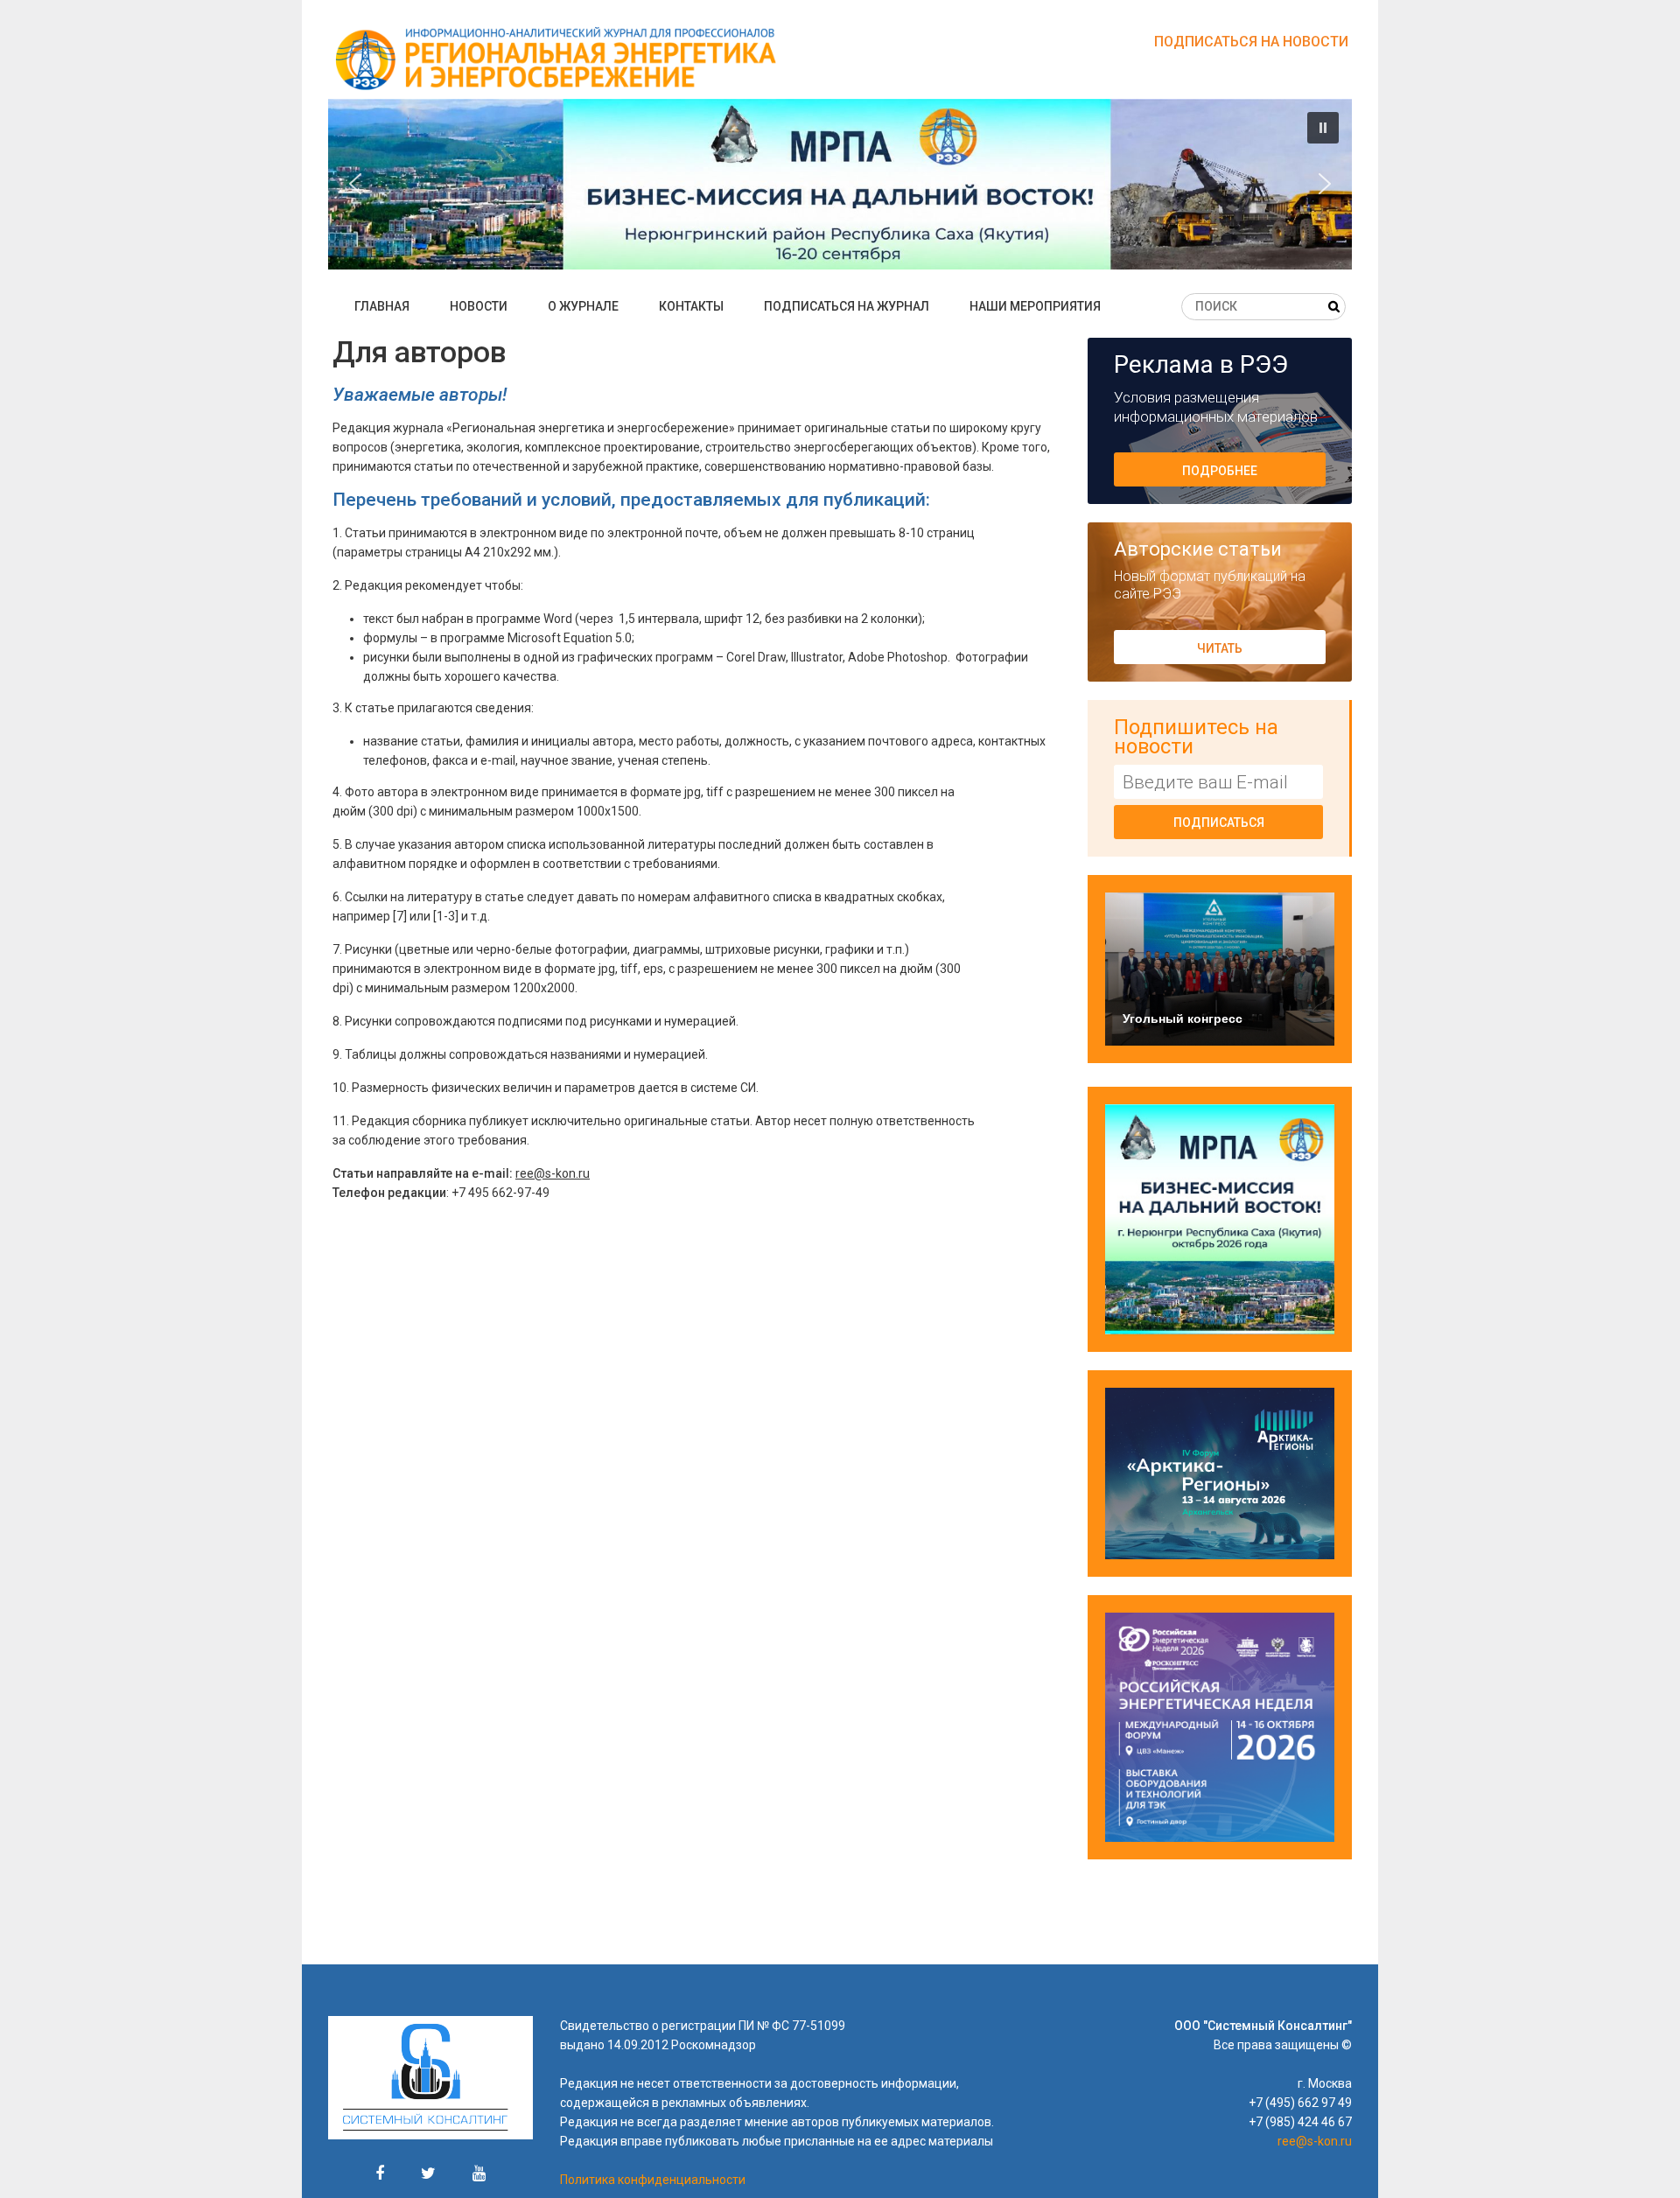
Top (1638, 2156)
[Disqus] (704, 1473)
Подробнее (1220, 471)
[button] (840, 184)
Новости (479, 306)
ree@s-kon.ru (553, 1173)
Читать (1220, 648)
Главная (382, 306)
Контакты (691, 306)
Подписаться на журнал (847, 306)
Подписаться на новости (1251, 42)
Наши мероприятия (1035, 306)
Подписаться (1219, 822)
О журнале (583, 306)
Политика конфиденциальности (653, 2180)
